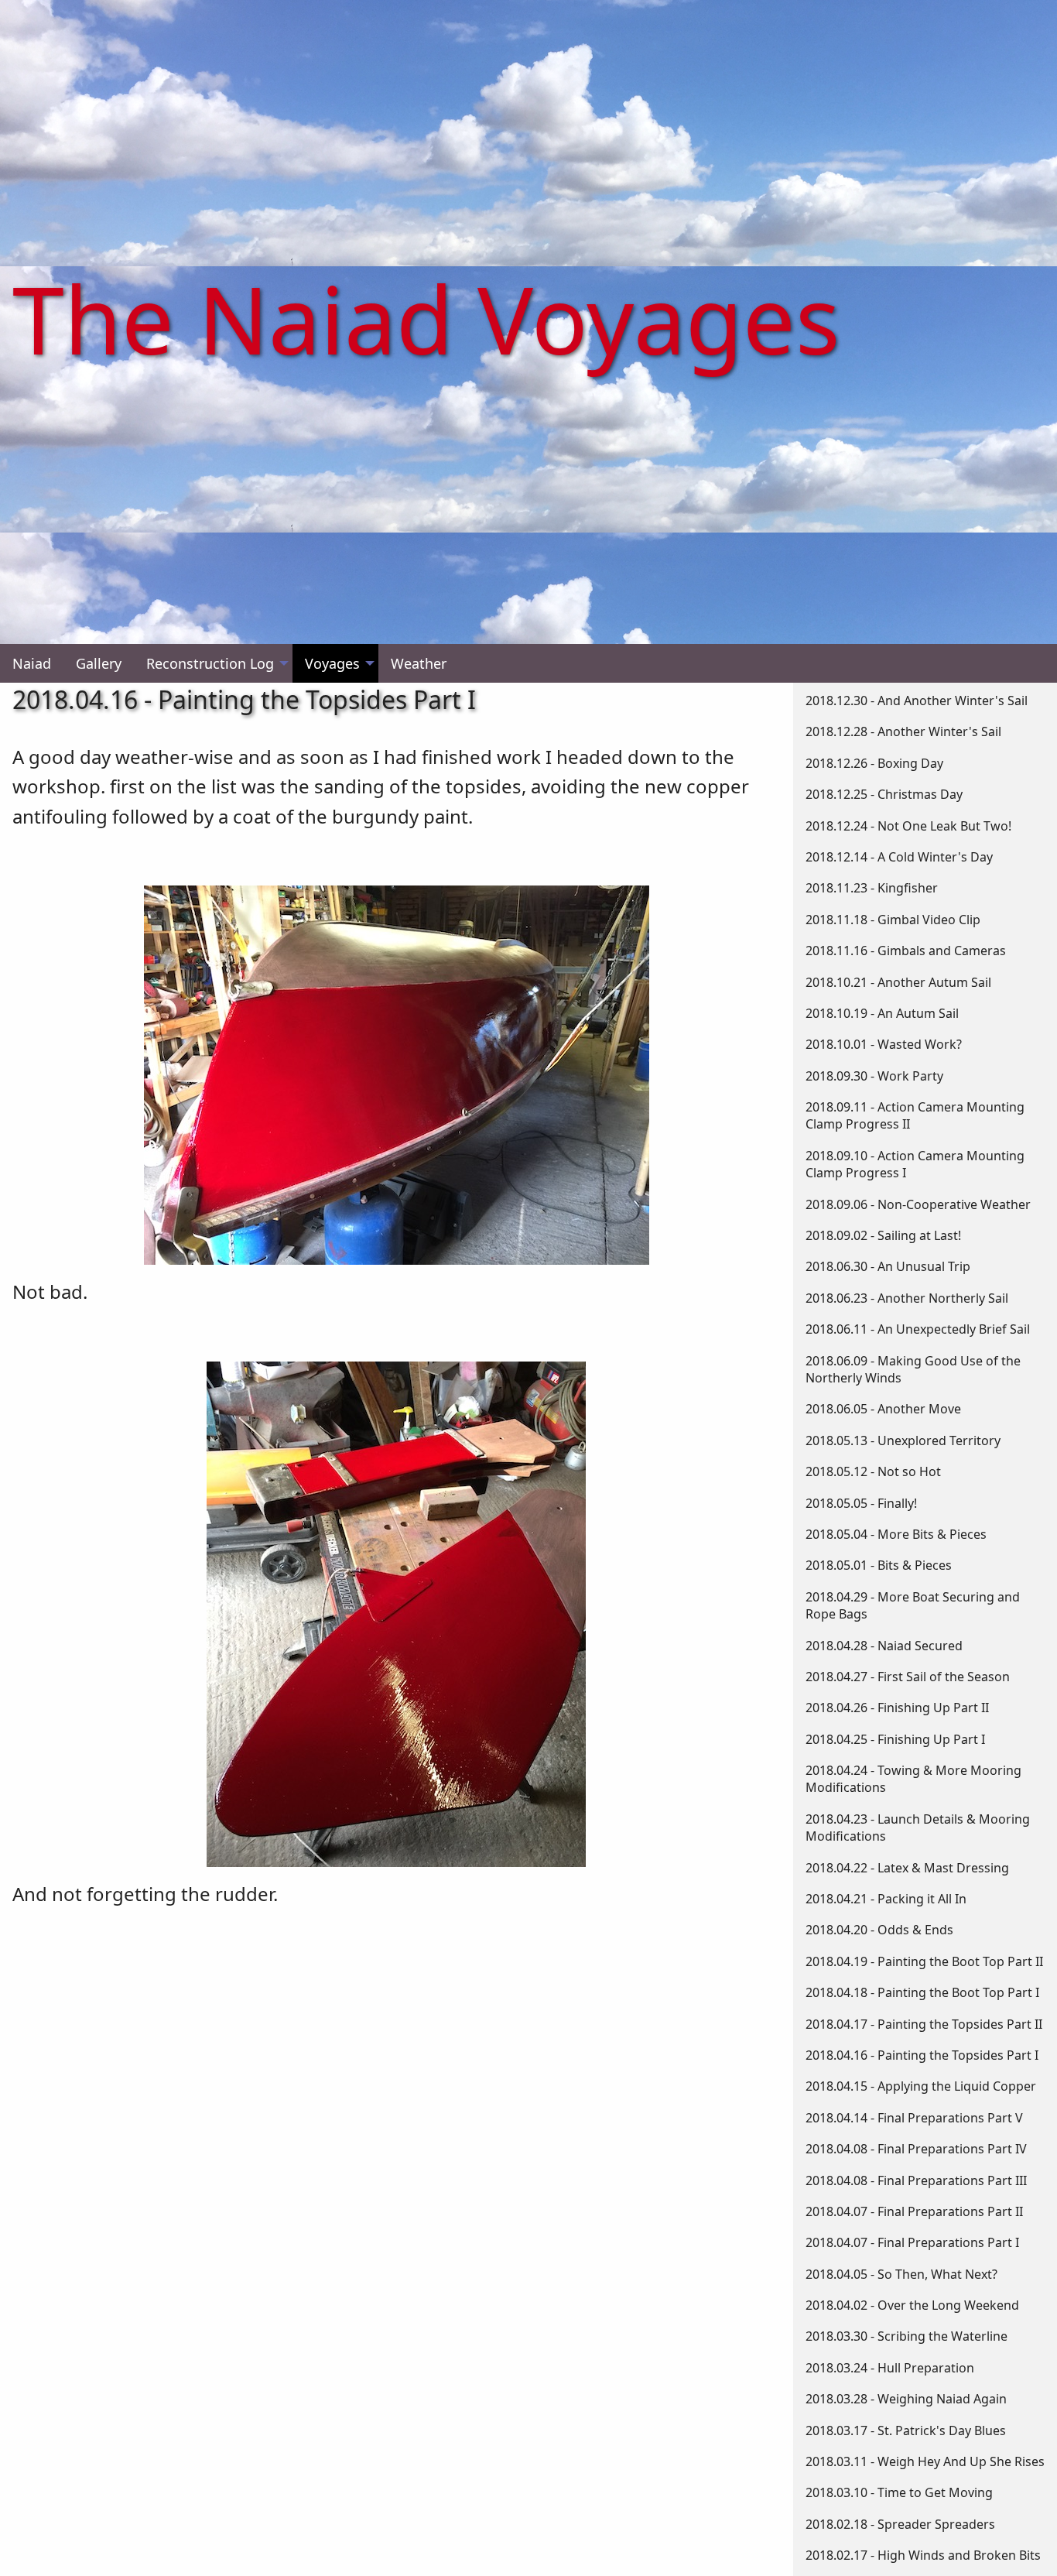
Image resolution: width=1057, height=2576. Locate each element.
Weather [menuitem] (419, 663)
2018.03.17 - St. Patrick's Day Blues (906, 2430)
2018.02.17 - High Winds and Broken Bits (923, 2555)
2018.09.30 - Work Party (874, 1076)
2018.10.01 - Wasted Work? (884, 1044)
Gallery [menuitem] (99, 663)
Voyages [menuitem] (332, 663)
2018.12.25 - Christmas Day (884, 794)
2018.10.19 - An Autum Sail (882, 1013)
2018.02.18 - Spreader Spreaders (900, 2524)
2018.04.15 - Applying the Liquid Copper (921, 2086)
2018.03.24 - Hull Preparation (890, 2368)
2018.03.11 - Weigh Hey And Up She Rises (925, 2461)
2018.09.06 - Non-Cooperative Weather (918, 1204)
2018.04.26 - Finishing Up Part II (897, 1708)
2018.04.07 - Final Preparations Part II (914, 2211)
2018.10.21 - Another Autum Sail (898, 982)
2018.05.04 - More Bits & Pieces (896, 1534)
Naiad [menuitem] (32, 663)
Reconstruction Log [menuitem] (210, 663)
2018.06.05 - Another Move (883, 1409)
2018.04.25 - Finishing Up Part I (895, 1739)
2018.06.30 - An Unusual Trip (888, 1266)
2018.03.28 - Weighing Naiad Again (906, 2399)
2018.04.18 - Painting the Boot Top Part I (922, 1992)
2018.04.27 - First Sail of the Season (908, 1677)
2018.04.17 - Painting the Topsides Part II (924, 2024)
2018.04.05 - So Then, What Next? (901, 2274)
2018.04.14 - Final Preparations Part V (914, 2118)
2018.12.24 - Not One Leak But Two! (908, 826)
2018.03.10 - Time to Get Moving (899, 2492)
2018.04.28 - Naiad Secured (884, 1646)
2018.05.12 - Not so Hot (873, 1471)
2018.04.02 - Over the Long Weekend (912, 2305)
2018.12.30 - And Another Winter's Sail (917, 701)
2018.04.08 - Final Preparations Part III (916, 2180)
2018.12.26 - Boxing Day (874, 763)
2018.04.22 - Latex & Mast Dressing (907, 1868)
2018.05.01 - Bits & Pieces (879, 1565)
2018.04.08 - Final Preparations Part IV (916, 2149)
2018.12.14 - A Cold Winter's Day (899, 857)
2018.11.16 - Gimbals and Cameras (906, 951)
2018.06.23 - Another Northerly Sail (907, 1298)
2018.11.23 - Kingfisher (872, 888)
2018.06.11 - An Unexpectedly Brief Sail (918, 1329)
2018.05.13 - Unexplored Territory (903, 1440)
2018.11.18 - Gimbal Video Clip (893, 920)
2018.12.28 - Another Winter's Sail (903, 731)
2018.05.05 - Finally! (861, 1503)
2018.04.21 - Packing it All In (886, 1899)
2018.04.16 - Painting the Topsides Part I (922, 2055)
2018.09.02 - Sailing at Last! (883, 1235)
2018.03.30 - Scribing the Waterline (906, 2336)
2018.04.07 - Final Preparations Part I (912, 2242)
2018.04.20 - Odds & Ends (879, 1930)
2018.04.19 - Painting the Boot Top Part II (924, 1961)
